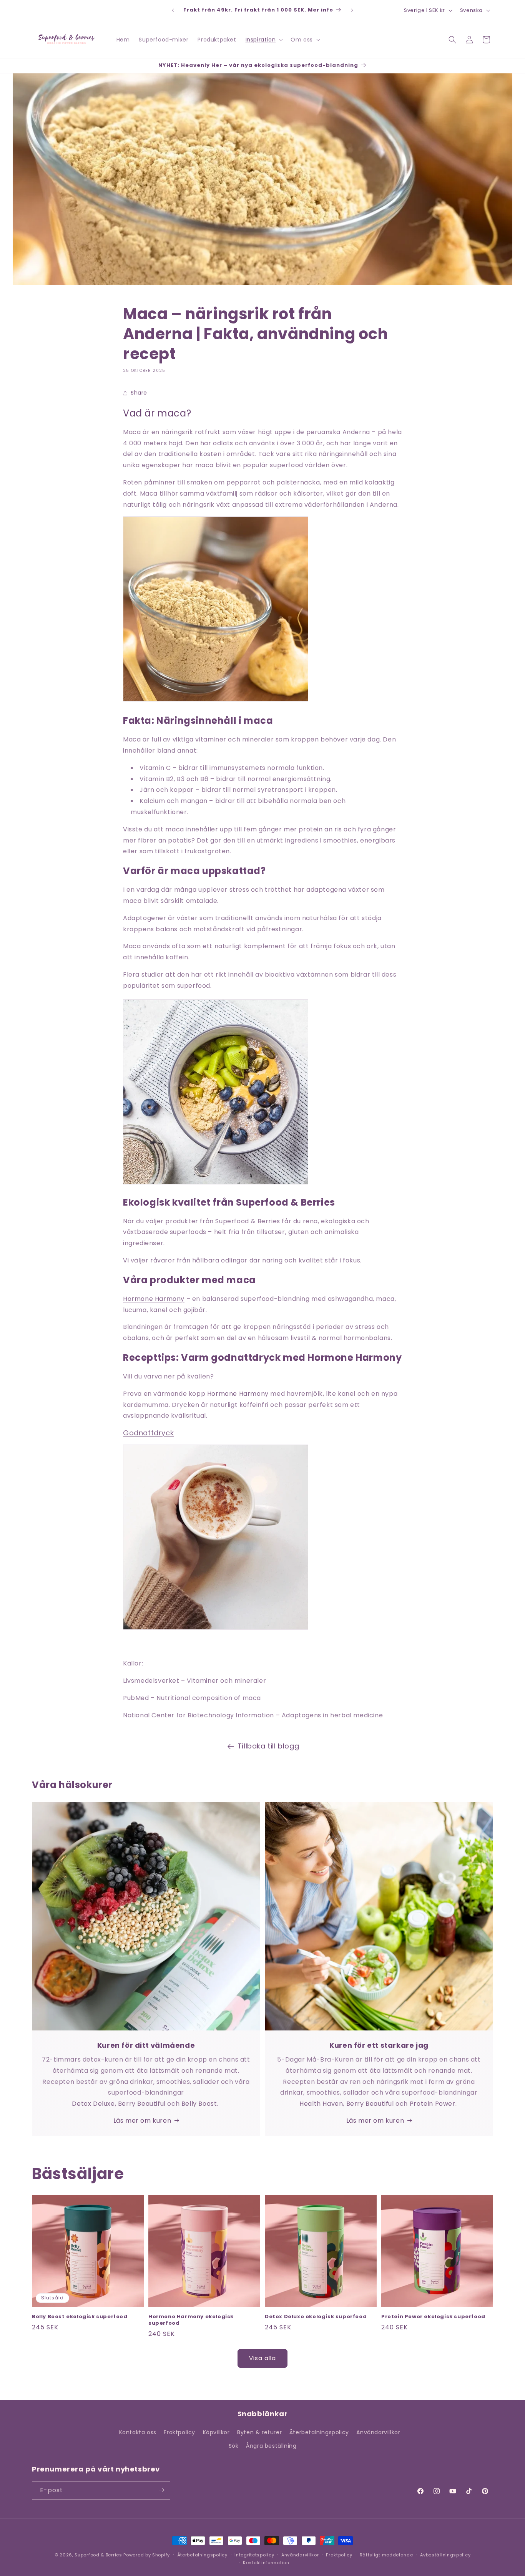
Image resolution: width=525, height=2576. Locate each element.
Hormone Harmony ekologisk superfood (191, 2320)
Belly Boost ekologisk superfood (80, 2317)
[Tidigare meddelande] (173, 10)
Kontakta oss (138, 2432)
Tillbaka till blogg (268, 1746)
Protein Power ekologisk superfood (433, 2317)
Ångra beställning (271, 2446)
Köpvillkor (216, 2432)
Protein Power (433, 2104)
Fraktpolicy (179, 2432)
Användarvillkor (378, 2432)
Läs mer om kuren (142, 2121)
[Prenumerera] (161, 2490)
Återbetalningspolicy (319, 2432)
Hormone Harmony (154, 1299)
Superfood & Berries (98, 2555)
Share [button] (139, 393)
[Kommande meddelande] (352, 10)
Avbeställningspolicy (445, 2555)
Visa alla (262, 2358)
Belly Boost (199, 2104)
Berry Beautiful (143, 2104)
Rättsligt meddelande (386, 2555)
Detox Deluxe (93, 2104)
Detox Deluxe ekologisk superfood (316, 2317)
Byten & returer (259, 2432)
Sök (234, 2446)
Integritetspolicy (254, 2555)
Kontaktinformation (266, 2563)
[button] (264, 40)
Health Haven (321, 2104)
